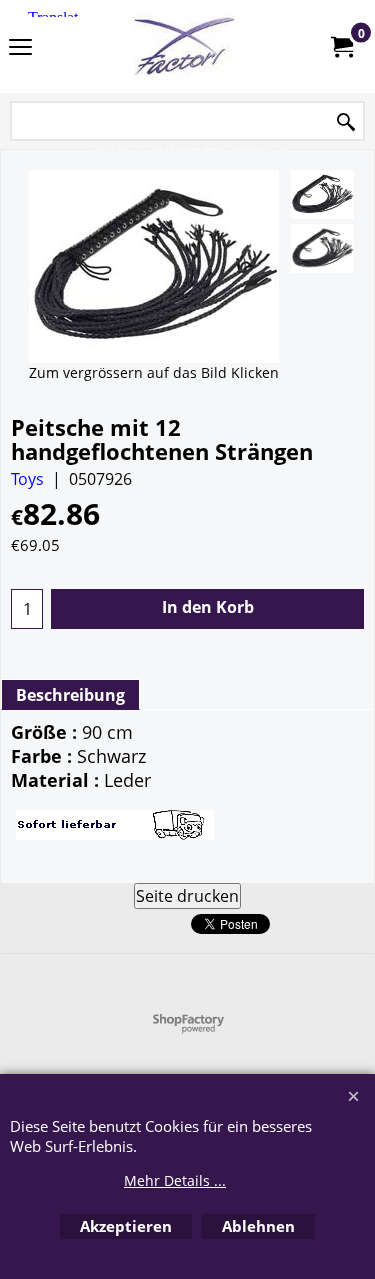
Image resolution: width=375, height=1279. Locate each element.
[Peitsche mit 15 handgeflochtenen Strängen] (322, 194)
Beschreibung (70, 695)
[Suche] (346, 122)
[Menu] (20, 48)
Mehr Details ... (175, 1180)
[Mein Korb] (341, 47)
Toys (27, 479)
